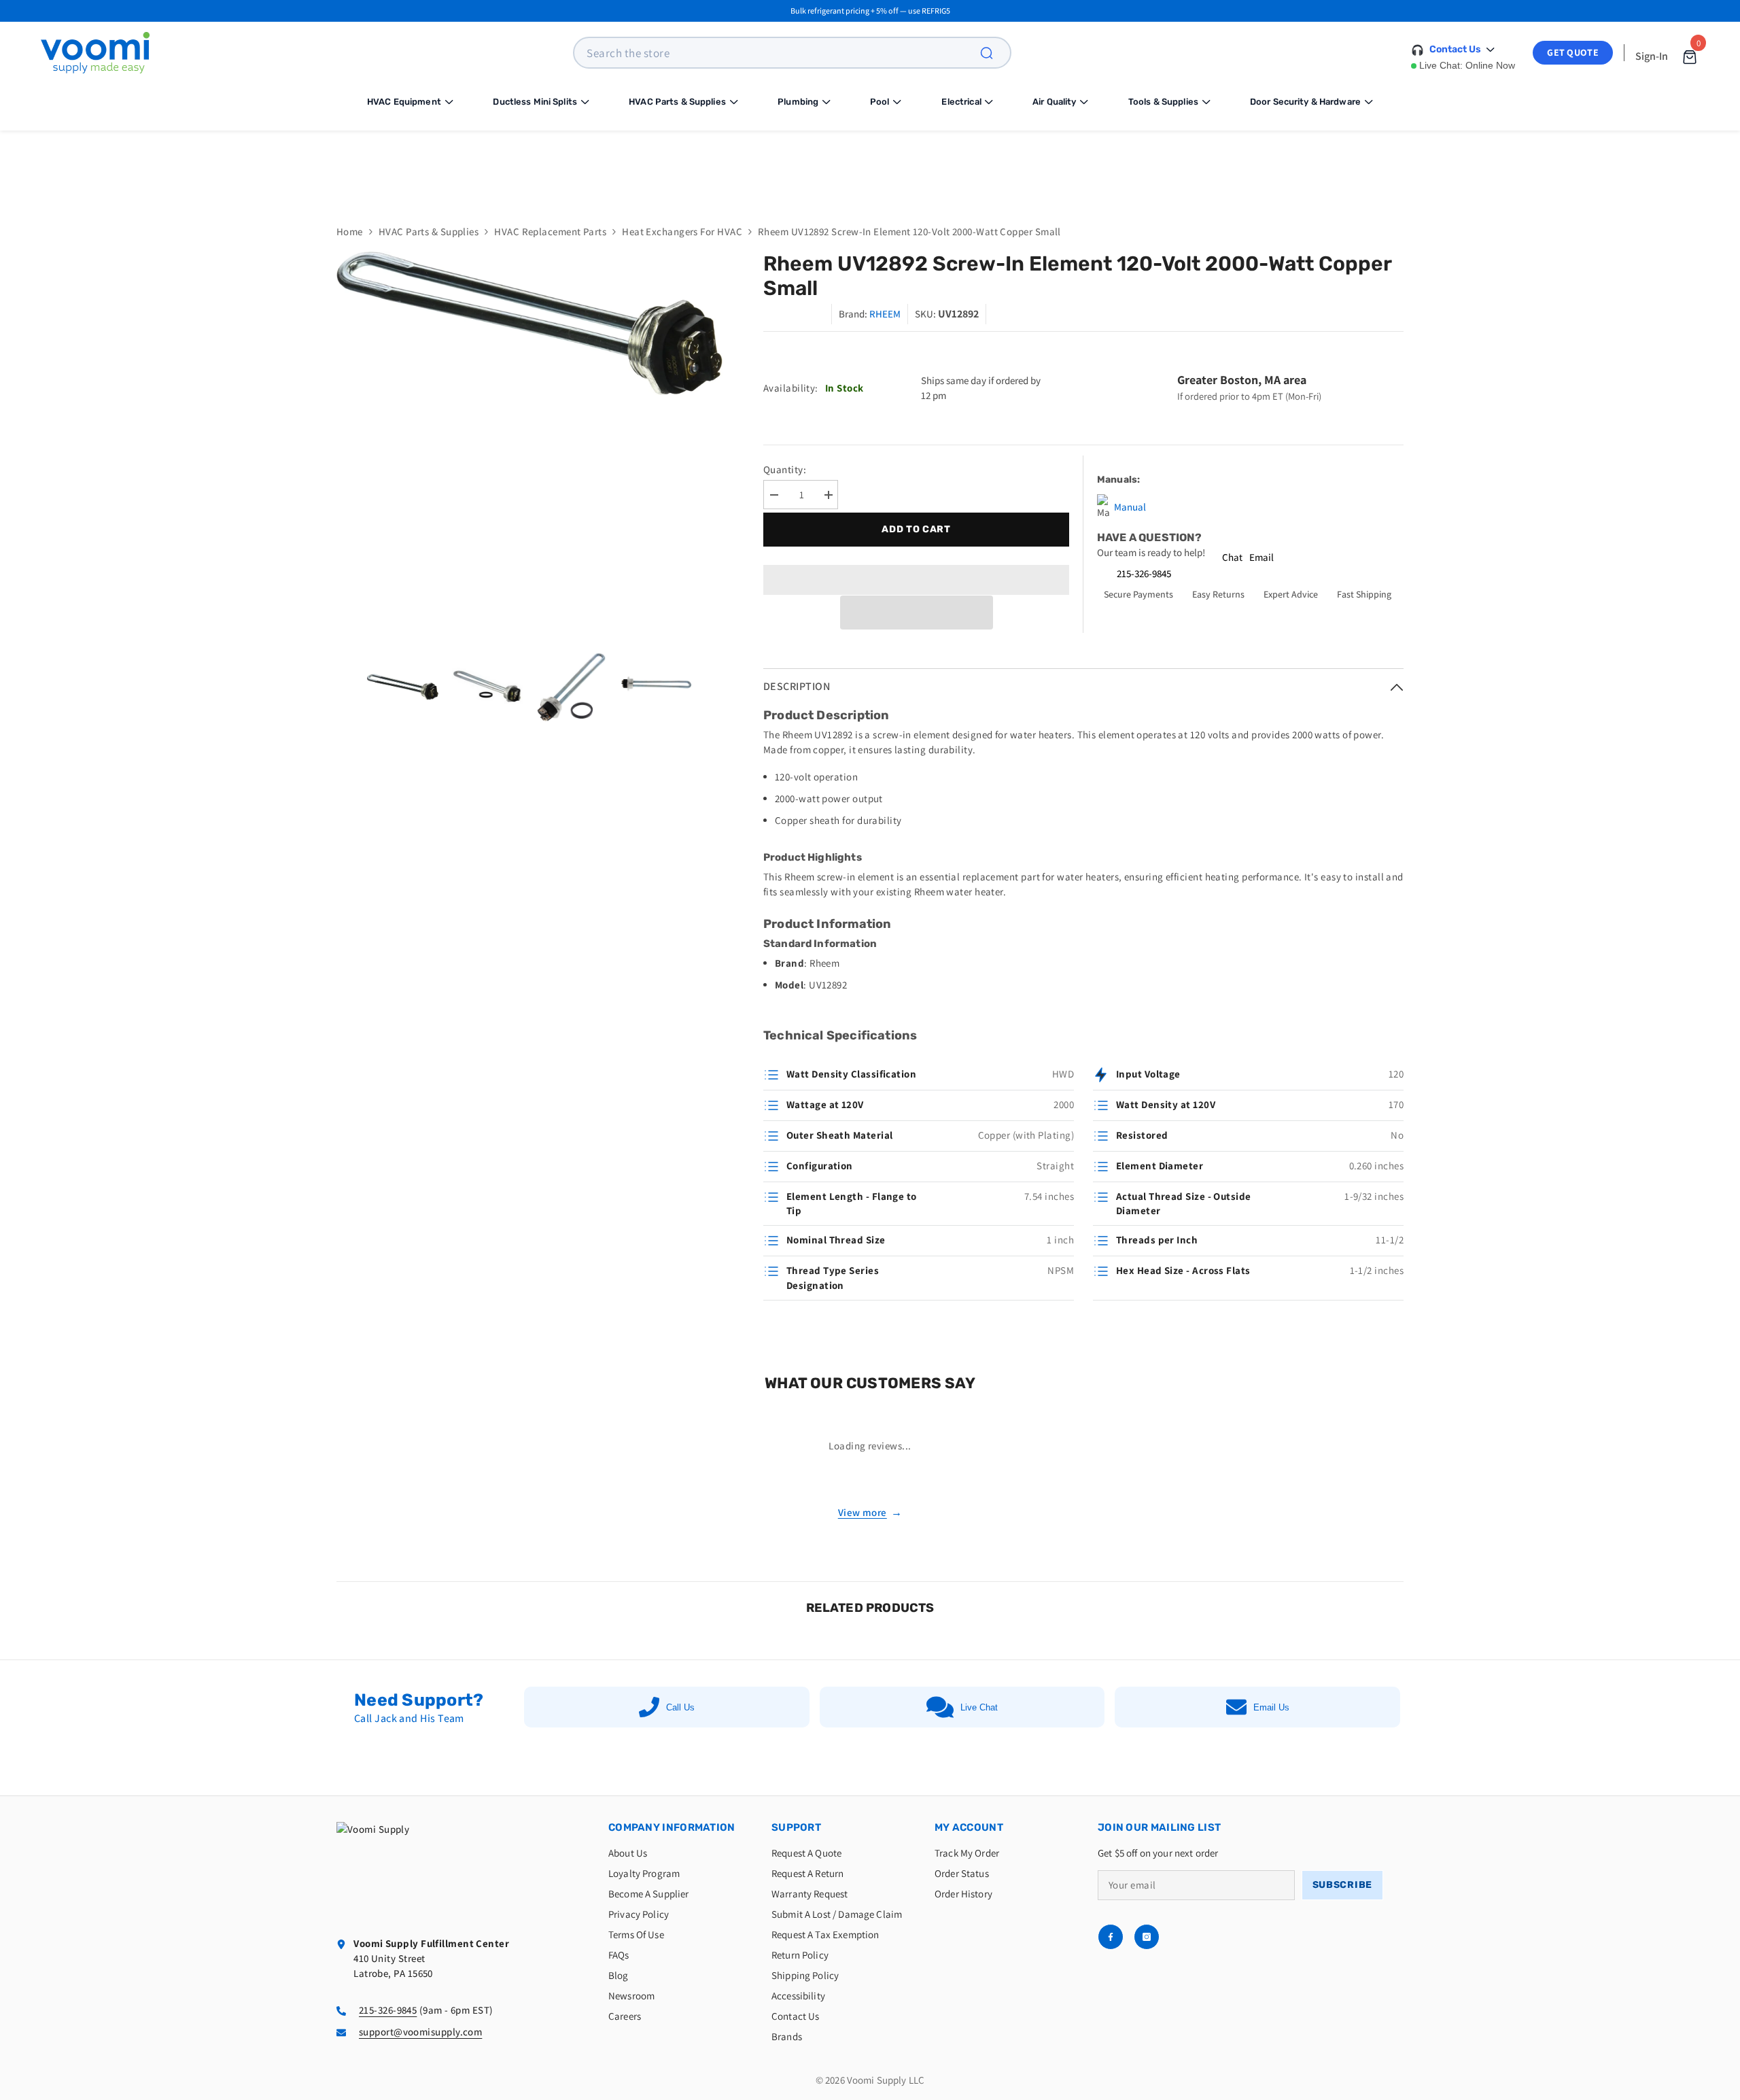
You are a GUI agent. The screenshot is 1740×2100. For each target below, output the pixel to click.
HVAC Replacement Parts (550, 231)
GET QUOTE (1573, 52)
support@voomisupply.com (420, 2032)
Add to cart (916, 529)
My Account (969, 1827)
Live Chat (979, 1707)
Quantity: (785, 469)
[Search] (994, 53)
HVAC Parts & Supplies (429, 231)
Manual (1130, 507)
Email (1261, 557)
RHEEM (885, 314)
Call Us (680, 1707)
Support (796, 1827)
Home (350, 231)
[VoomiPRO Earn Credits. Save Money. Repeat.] (870, 167)
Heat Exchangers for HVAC (682, 231)
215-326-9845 (1144, 573)
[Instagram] (1147, 1937)
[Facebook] (1111, 1937)
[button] (917, 613)
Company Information (672, 1827)
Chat (1232, 557)
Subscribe (1342, 1885)
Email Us (1271, 1707)
